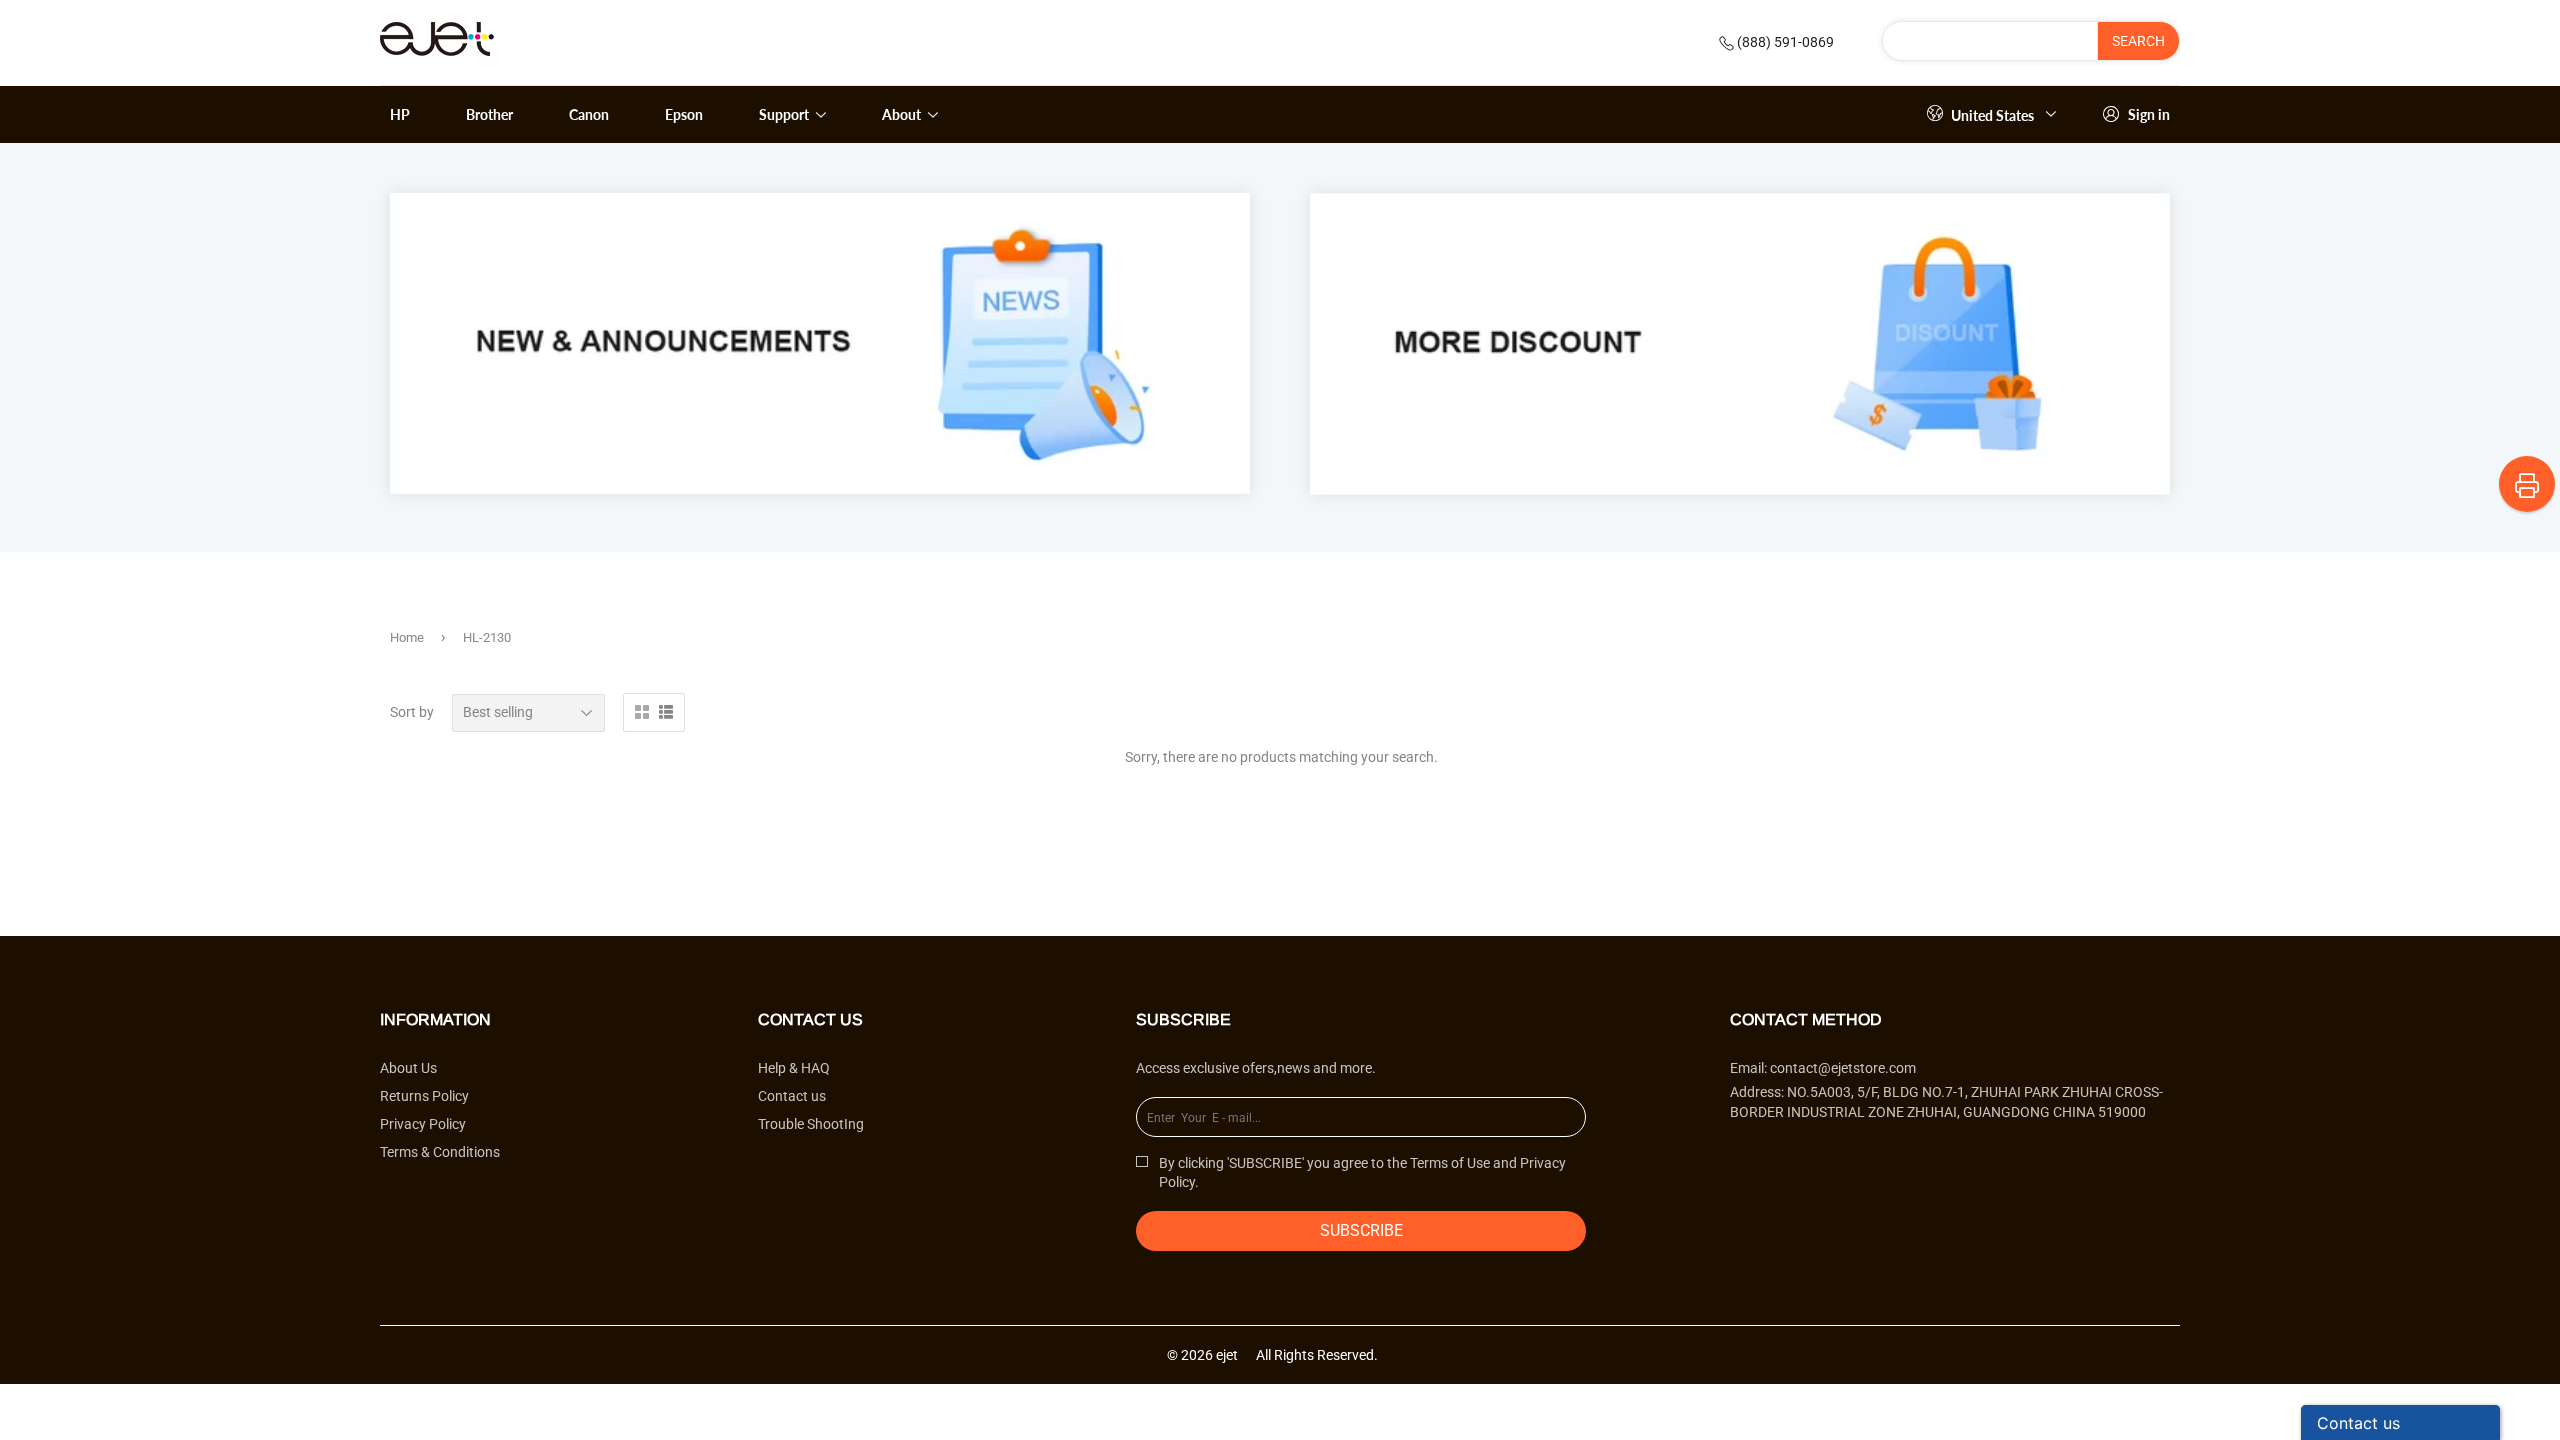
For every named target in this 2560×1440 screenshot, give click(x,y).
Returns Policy (424, 1096)
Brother (489, 114)
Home (407, 637)
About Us (408, 1068)
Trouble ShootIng (811, 1124)
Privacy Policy (423, 1124)
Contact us (792, 1096)
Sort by (412, 712)
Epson (684, 114)
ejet (1227, 1355)
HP (400, 114)
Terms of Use (1450, 1163)
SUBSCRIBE (1361, 1230)
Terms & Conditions (440, 1152)
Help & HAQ (794, 1068)
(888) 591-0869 (1785, 42)
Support (785, 114)
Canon (589, 114)
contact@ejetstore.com (1843, 1068)
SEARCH (2138, 41)
